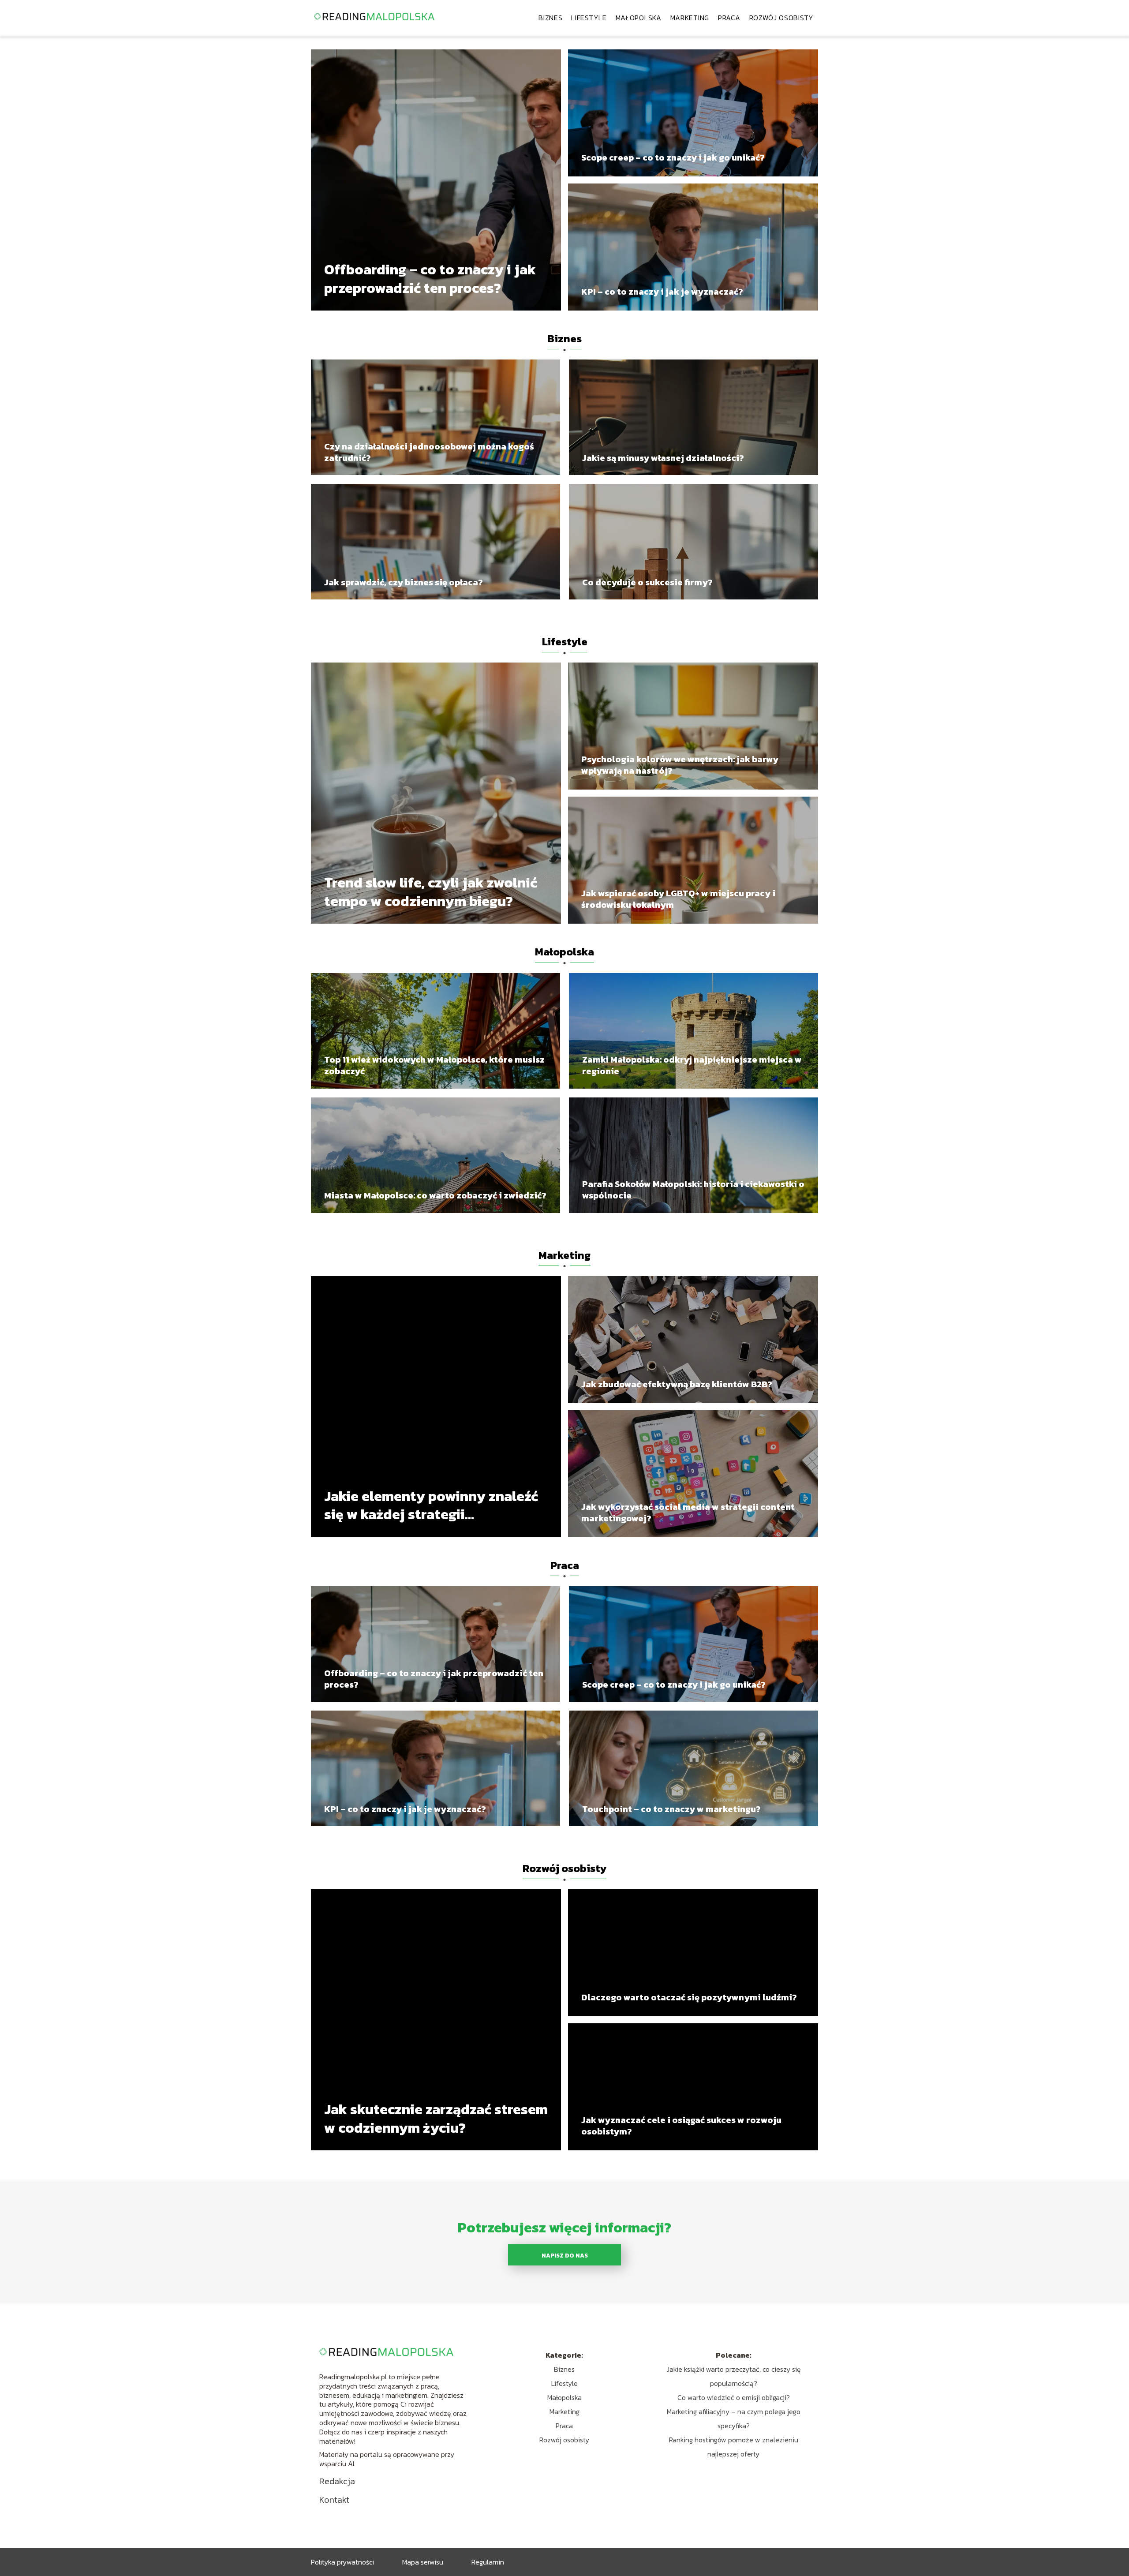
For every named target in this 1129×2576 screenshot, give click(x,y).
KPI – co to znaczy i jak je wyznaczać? (662, 292)
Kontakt (334, 2500)
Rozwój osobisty (782, 18)
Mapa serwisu (423, 2562)
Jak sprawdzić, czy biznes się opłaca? (404, 582)
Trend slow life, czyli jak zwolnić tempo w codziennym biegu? (431, 892)
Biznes (550, 18)
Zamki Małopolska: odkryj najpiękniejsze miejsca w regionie (692, 1065)
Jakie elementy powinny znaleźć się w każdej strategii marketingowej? (431, 1506)
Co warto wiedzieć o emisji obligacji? (734, 2397)
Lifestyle (589, 18)
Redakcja (337, 2481)
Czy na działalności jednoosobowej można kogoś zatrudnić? (429, 452)
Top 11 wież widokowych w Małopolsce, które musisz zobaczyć (434, 1065)
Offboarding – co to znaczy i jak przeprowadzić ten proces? (430, 279)
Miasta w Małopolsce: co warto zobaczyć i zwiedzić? (435, 1195)
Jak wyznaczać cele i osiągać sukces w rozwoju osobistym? (681, 2126)
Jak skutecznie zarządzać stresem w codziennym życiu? (436, 2119)
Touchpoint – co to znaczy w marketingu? (671, 1809)
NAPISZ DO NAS (565, 2255)
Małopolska (639, 18)
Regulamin (488, 2562)
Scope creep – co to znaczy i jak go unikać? (673, 157)
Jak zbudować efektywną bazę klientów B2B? (677, 1384)
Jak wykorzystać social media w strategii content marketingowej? (688, 1513)
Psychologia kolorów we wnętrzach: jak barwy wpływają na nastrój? (680, 765)
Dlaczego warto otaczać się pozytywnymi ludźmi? (689, 1997)
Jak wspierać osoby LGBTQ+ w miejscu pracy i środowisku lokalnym (678, 899)
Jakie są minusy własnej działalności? (663, 458)
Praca (729, 18)
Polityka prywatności (342, 2562)
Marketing (690, 18)
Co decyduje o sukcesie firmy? (647, 582)
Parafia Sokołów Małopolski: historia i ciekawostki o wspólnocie (693, 1190)
